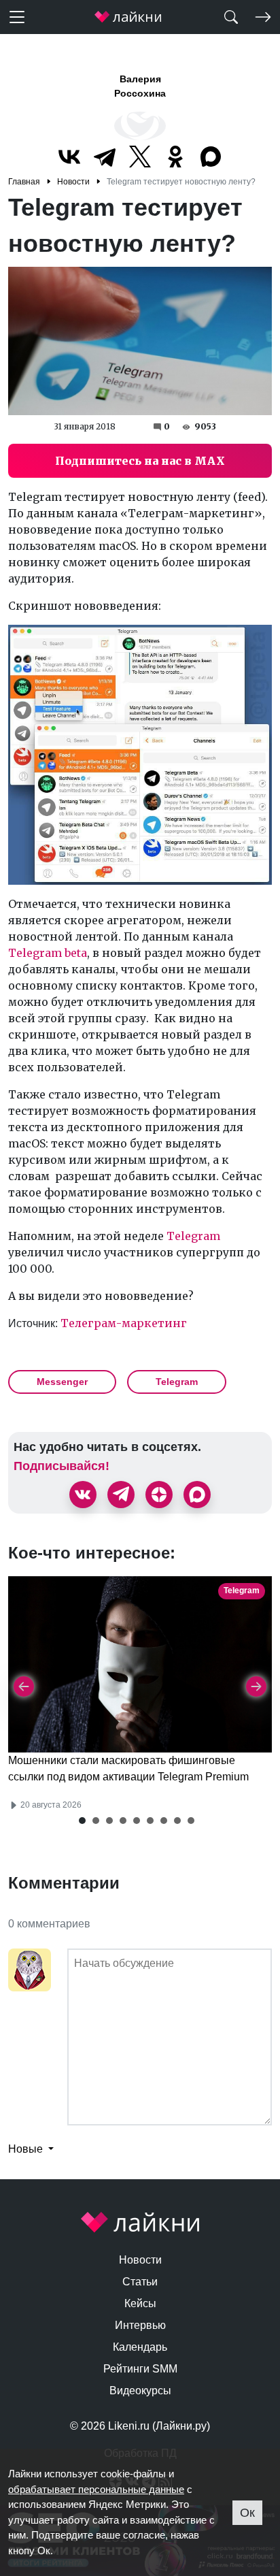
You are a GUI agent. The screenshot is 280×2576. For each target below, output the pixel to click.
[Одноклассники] (175, 157)
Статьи (140, 2282)
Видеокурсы (140, 2391)
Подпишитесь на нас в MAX (140, 461)
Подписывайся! (62, 1466)
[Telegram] (105, 157)
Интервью (140, 2325)
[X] (140, 157)
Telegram (193, 1236)
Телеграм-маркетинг (124, 1323)
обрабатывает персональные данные (96, 2489)
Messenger (62, 1382)
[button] (82, 1821)
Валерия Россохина (140, 86)
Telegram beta (48, 953)
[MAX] (211, 157)
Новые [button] (27, 2149)
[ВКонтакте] (69, 157)
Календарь (140, 2347)
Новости (140, 2260)
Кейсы (140, 2303)
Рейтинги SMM (140, 2369)
